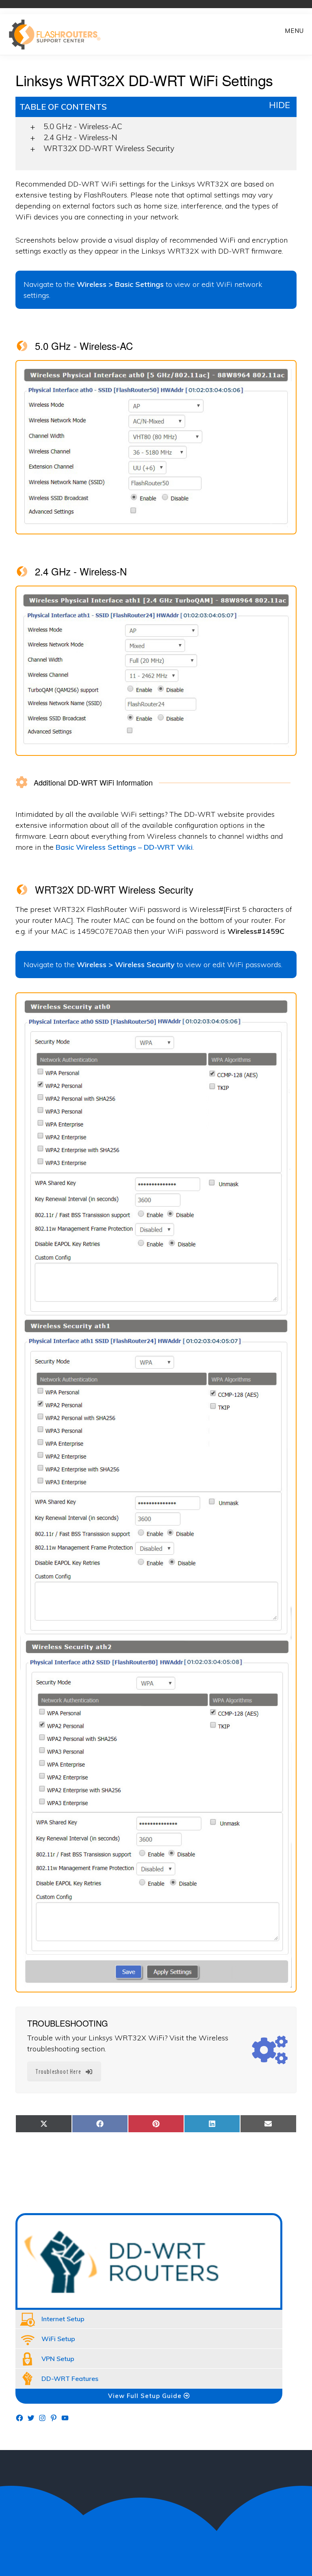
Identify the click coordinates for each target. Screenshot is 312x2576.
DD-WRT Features (70, 2379)
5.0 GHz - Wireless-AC (83, 126)
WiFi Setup (58, 2339)
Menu (294, 31)
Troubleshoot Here (58, 2071)
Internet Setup (63, 2319)
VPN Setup (58, 2359)
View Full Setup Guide (146, 2396)
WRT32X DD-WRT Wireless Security (109, 148)
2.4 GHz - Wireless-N (80, 137)
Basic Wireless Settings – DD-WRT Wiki (124, 847)
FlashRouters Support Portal (59, 35)
